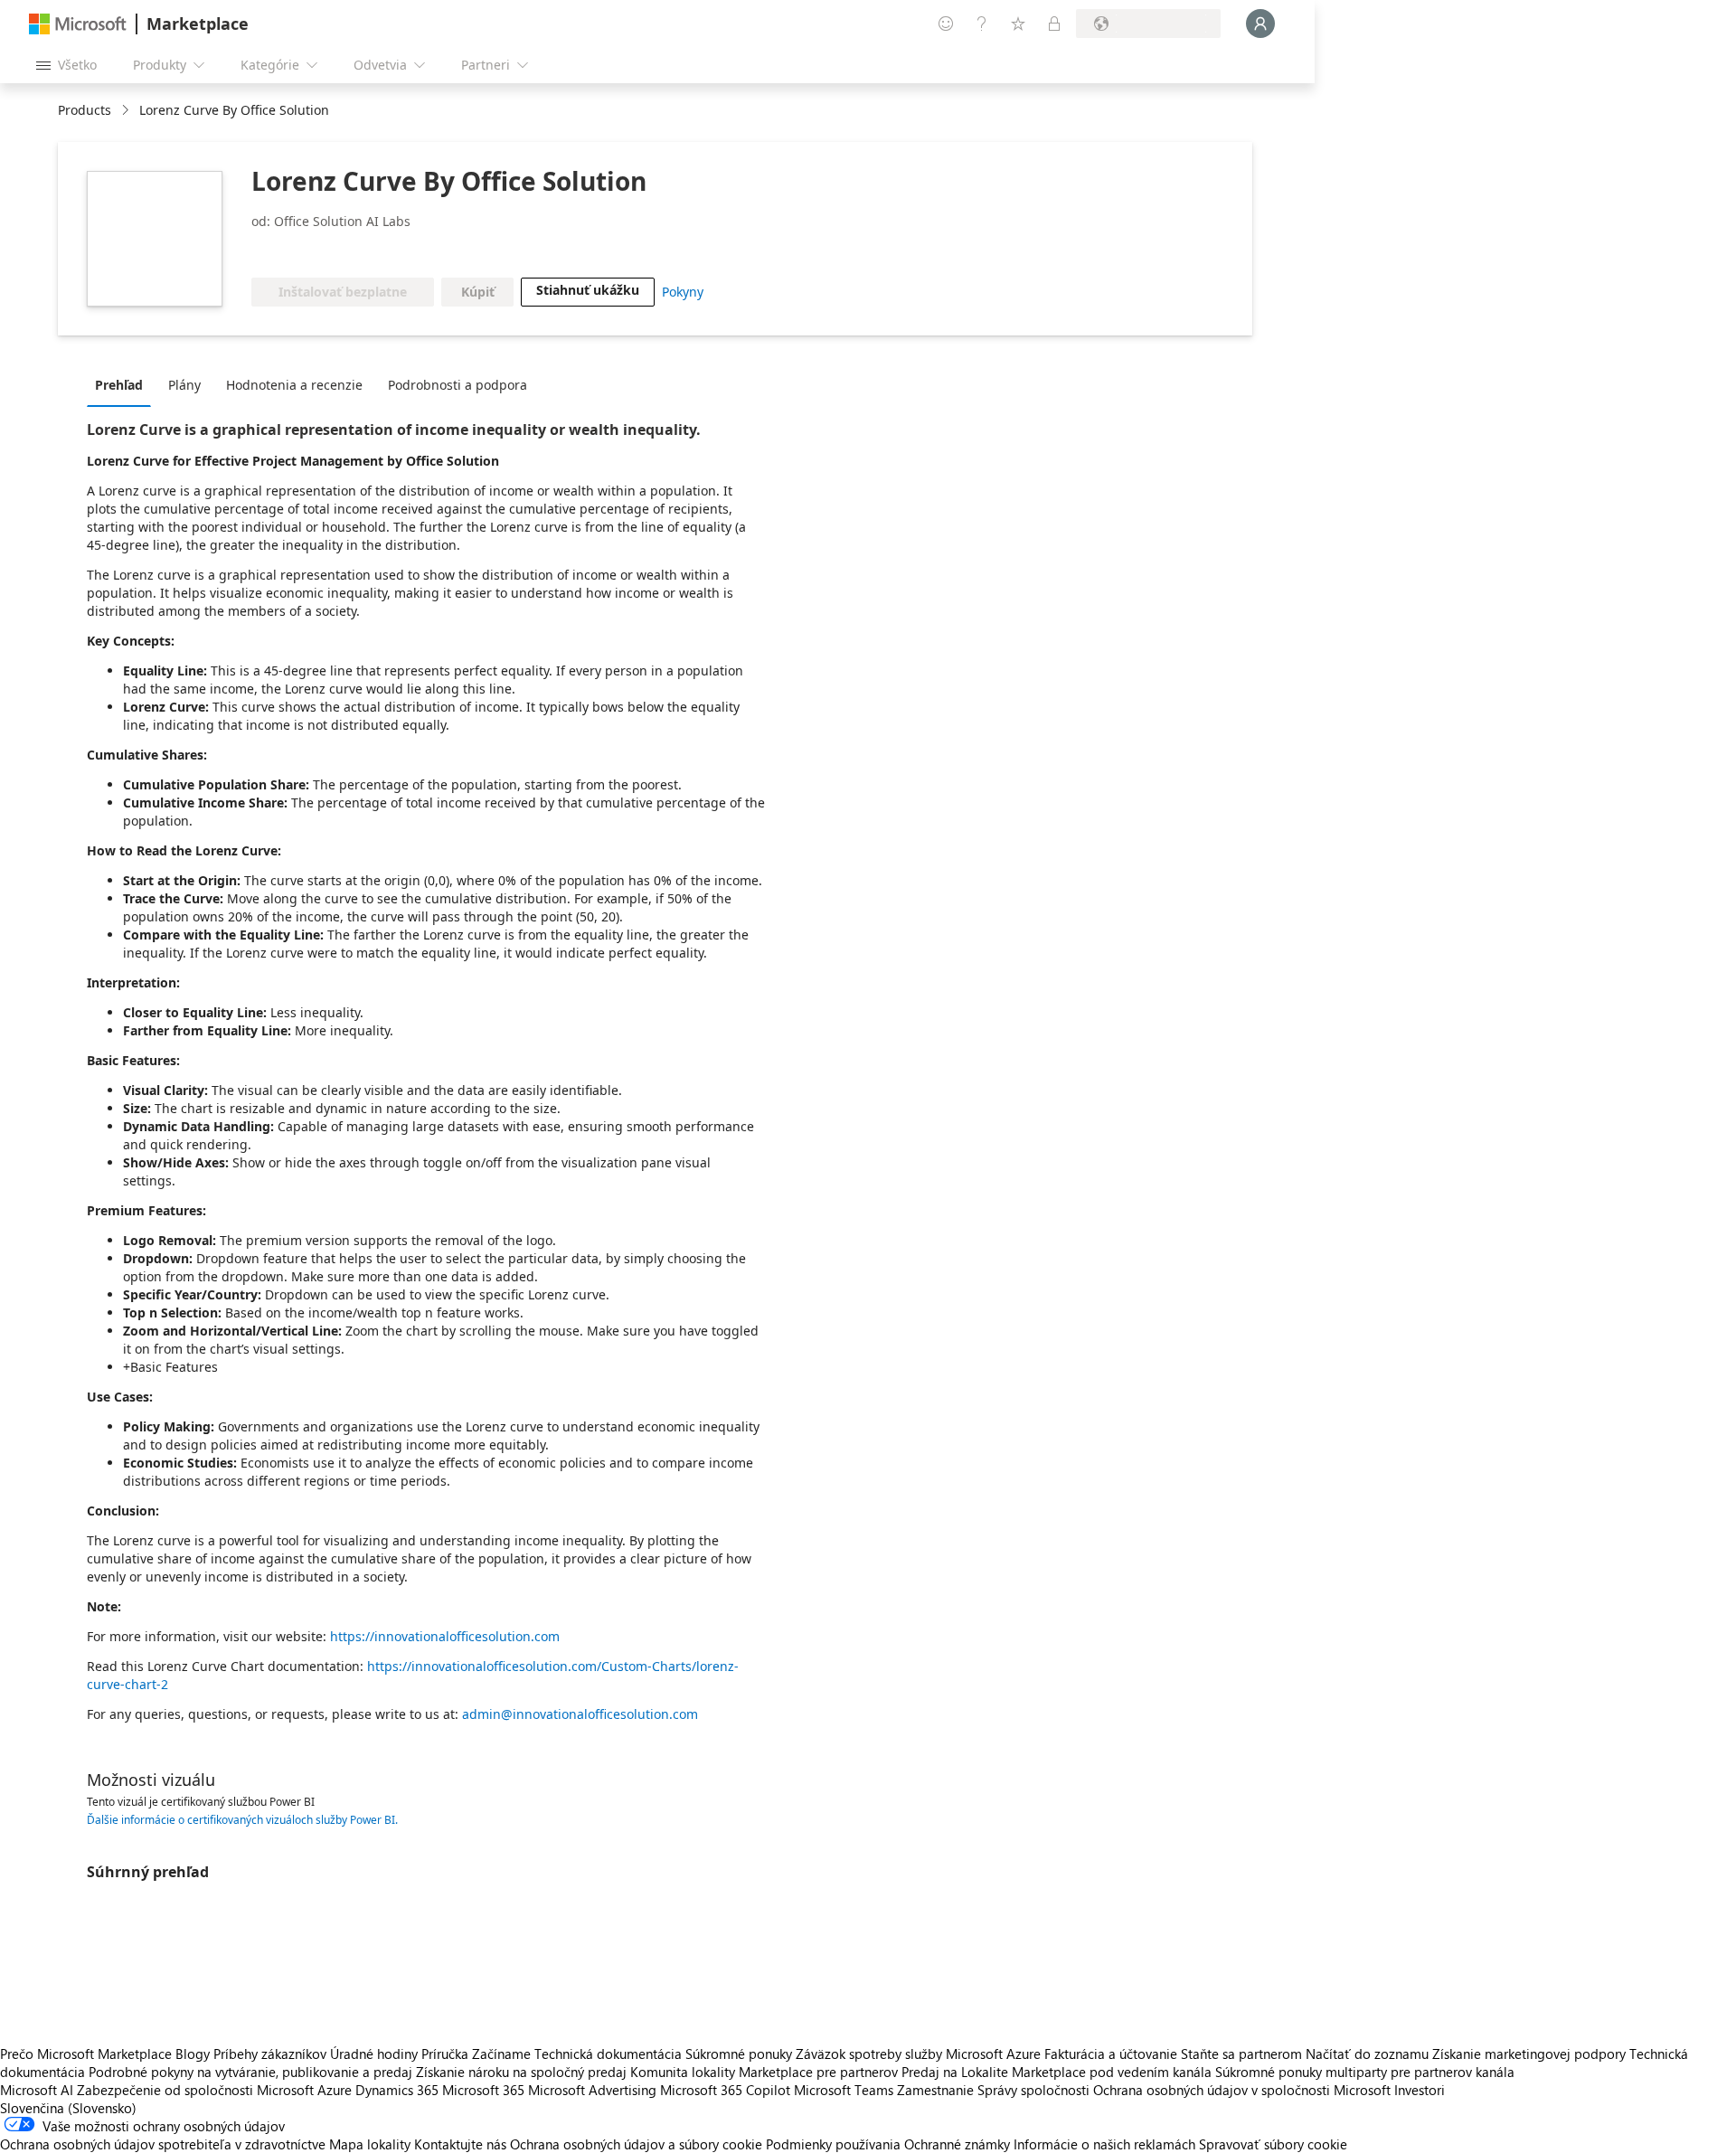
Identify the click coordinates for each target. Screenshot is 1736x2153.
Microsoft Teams (844, 2090)
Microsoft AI (37, 2090)
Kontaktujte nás (460, 2144)
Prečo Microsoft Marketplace (86, 2054)
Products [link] (85, 110)
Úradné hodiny (374, 2054)
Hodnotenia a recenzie (294, 385)
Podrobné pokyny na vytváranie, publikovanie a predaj (250, 2072)
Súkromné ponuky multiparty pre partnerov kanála (1365, 2072)
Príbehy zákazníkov (270, 2054)
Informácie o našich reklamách (1104, 2144)
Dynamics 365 (397, 2090)
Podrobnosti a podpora (458, 385)
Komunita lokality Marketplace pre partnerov (764, 2072)
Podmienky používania (833, 2144)
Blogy (193, 2054)
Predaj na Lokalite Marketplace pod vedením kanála (1057, 2072)
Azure (335, 2090)
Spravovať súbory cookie (1273, 2144)
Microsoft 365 (483, 2090)
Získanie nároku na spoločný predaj (521, 2072)
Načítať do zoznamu (1367, 2054)
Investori (1420, 2090)
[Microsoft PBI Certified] (304, 250)
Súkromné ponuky (739, 2054)
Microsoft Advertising (592, 2090)
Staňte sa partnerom (1241, 2054)
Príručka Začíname (476, 2054)
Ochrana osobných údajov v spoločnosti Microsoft (1242, 2090)
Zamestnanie (935, 2090)
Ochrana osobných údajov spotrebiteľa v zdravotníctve (163, 2144)
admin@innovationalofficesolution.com (580, 1714)
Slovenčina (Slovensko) (68, 2108)
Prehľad (119, 385)
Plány (184, 385)
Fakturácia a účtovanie (1111, 2054)
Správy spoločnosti (1033, 2090)
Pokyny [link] (683, 292)
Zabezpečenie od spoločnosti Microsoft (195, 2090)
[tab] (123, 384)
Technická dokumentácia (608, 2054)
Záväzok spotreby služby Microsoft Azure (920, 2054)
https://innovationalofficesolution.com (445, 1636)
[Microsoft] (78, 24)
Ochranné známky (957, 2144)
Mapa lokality (370, 2144)
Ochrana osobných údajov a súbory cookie (636, 2144)
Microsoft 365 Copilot (725, 2090)
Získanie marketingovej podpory (1529, 2054)
